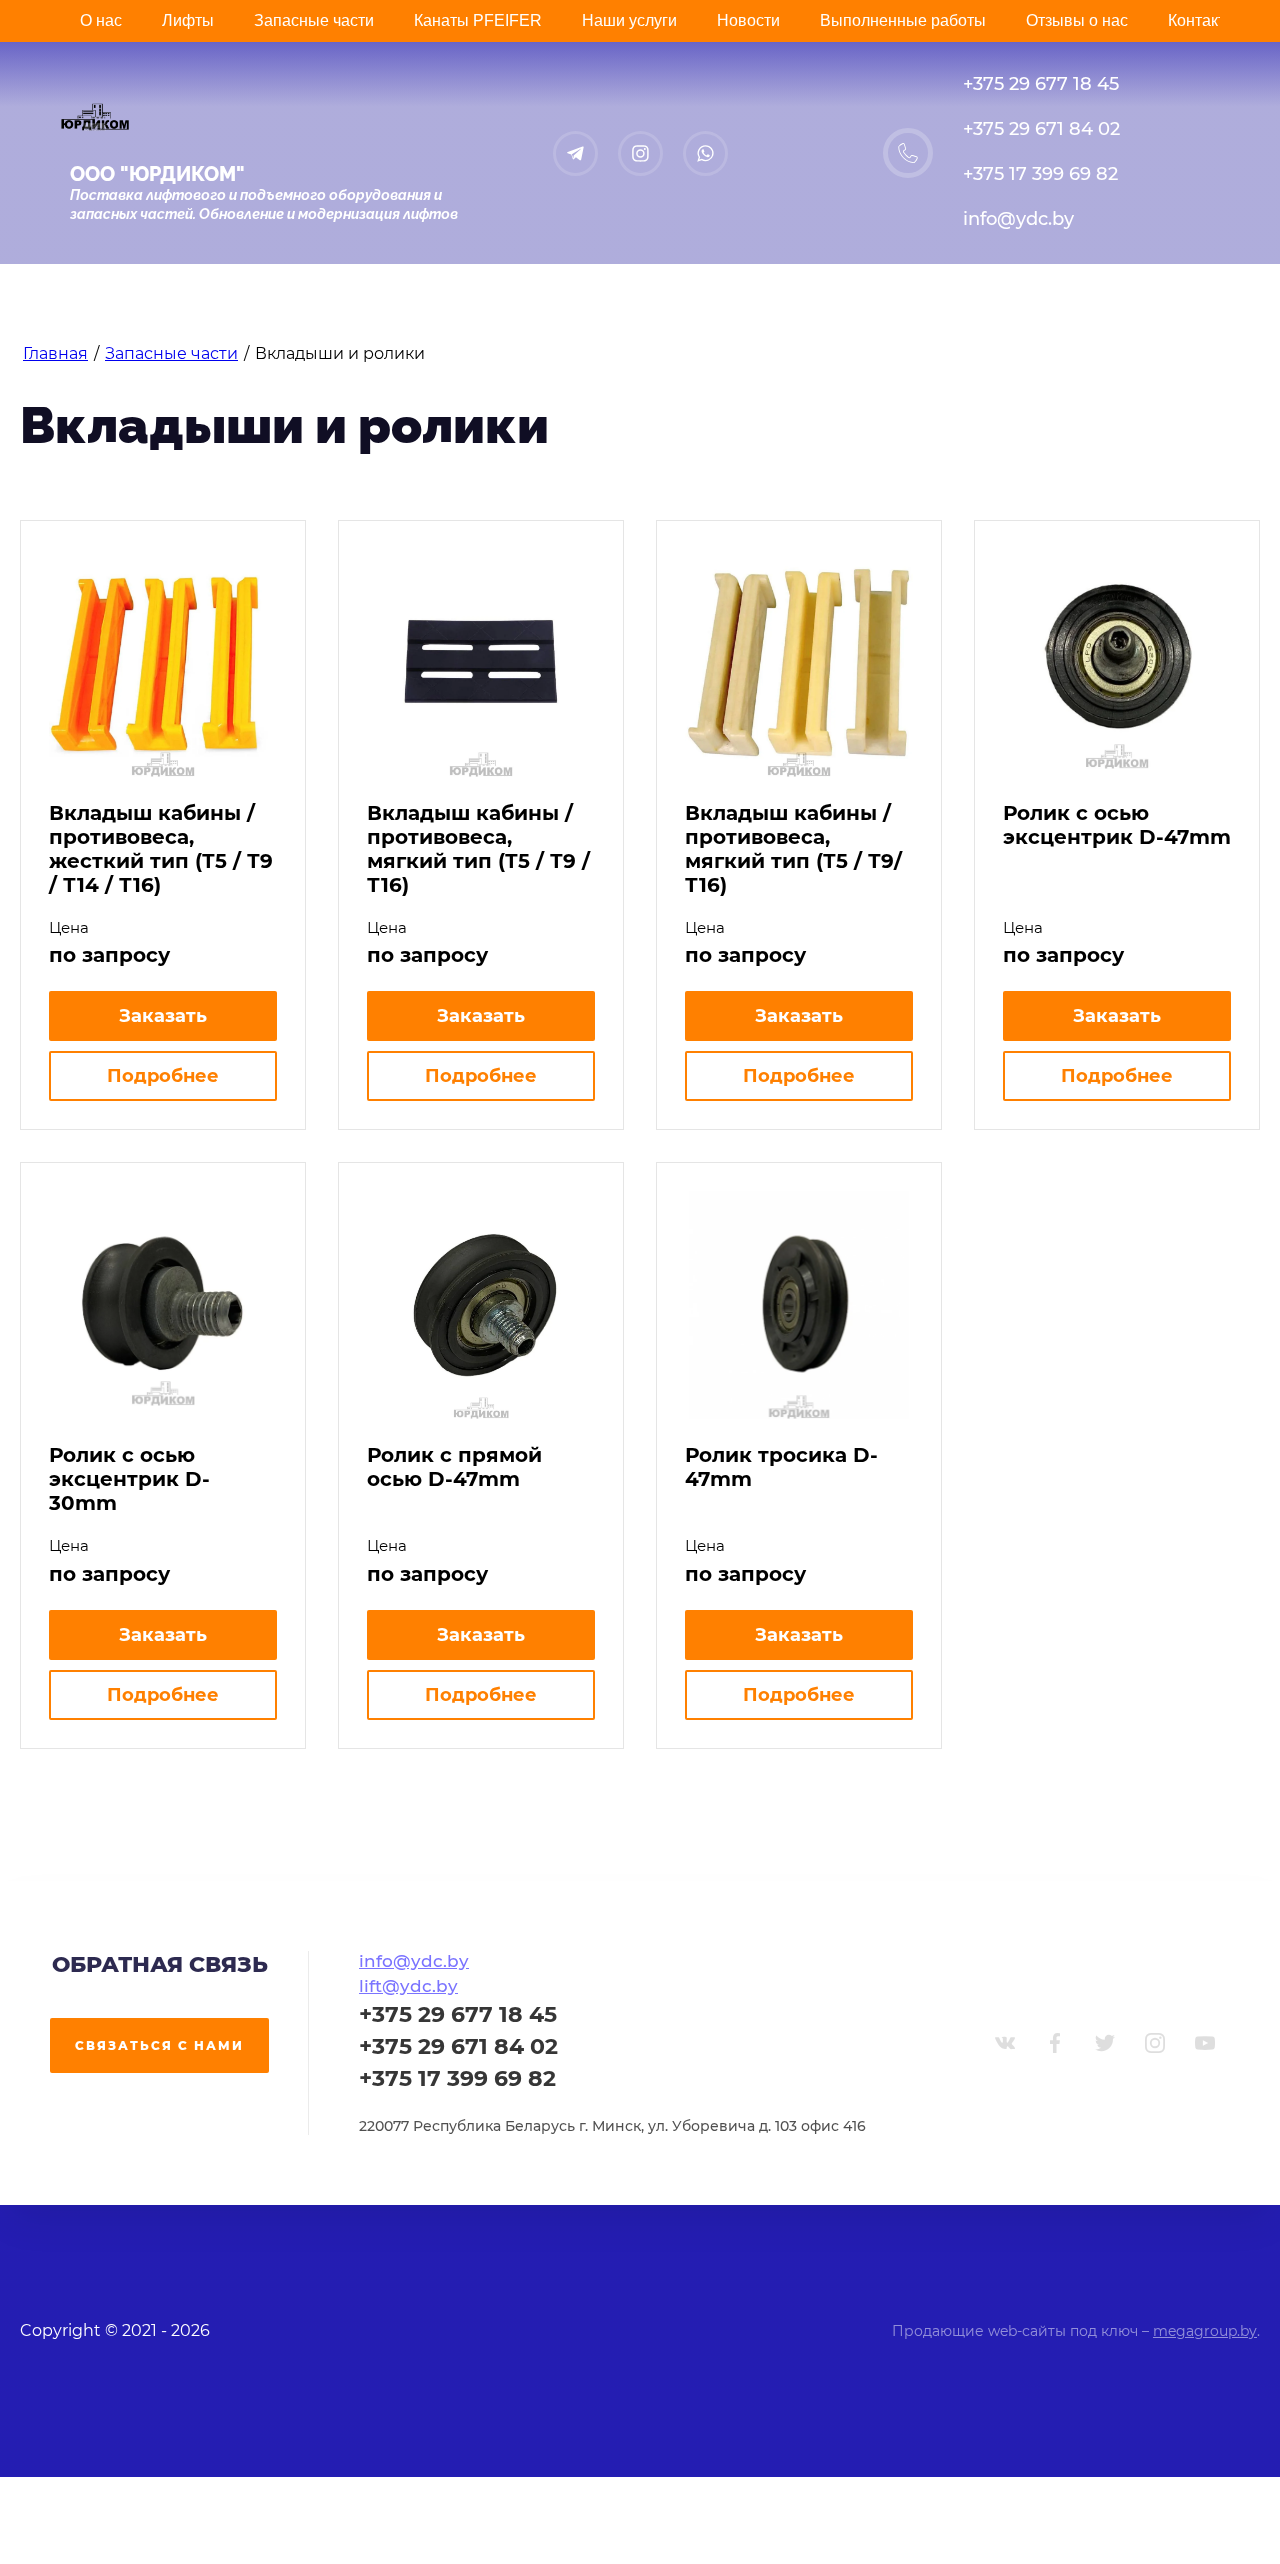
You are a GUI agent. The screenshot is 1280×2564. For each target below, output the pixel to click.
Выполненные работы (903, 20)
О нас (101, 20)
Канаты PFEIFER (478, 20)
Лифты (188, 20)
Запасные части (314, 20)
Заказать (163, 1016)
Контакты (1202, 20)
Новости (748, 20)
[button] (159, 2045)
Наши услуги (629, 20)
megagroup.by (1205, 2331)
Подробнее (163, 1076)
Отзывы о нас (1077, 20)
